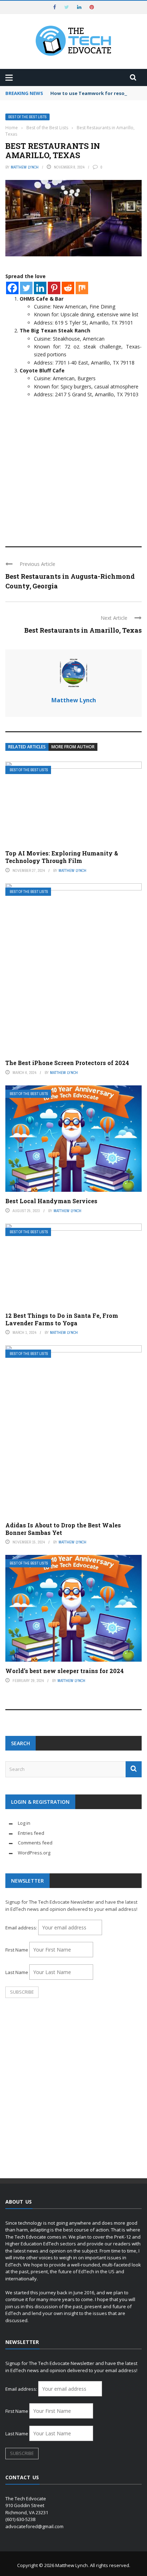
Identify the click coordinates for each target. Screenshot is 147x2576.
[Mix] (82, 288)
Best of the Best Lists (27, 117)
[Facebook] (12, 288)
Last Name (17, 1972)
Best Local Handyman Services (51, 1201)
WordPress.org (34, 1853)
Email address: (22, 1928)
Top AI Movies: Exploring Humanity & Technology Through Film (62, 857)
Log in (24, 1823)
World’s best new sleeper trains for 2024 (65, 1671)
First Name (17, 1950)
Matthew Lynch (25, 167)
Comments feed (35, 1843)
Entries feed (31, 1833)
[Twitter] (26, 288)
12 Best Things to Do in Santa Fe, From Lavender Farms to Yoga (62, 1319)
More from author (73, 747)
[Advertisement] (73, 467)
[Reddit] (68, 288)
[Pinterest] (54, 288)
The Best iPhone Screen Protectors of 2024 (67, 1063)
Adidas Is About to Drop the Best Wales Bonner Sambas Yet (63, 1529)
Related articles (27, 747)
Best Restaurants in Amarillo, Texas (83, 630)
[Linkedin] (40, 288)
